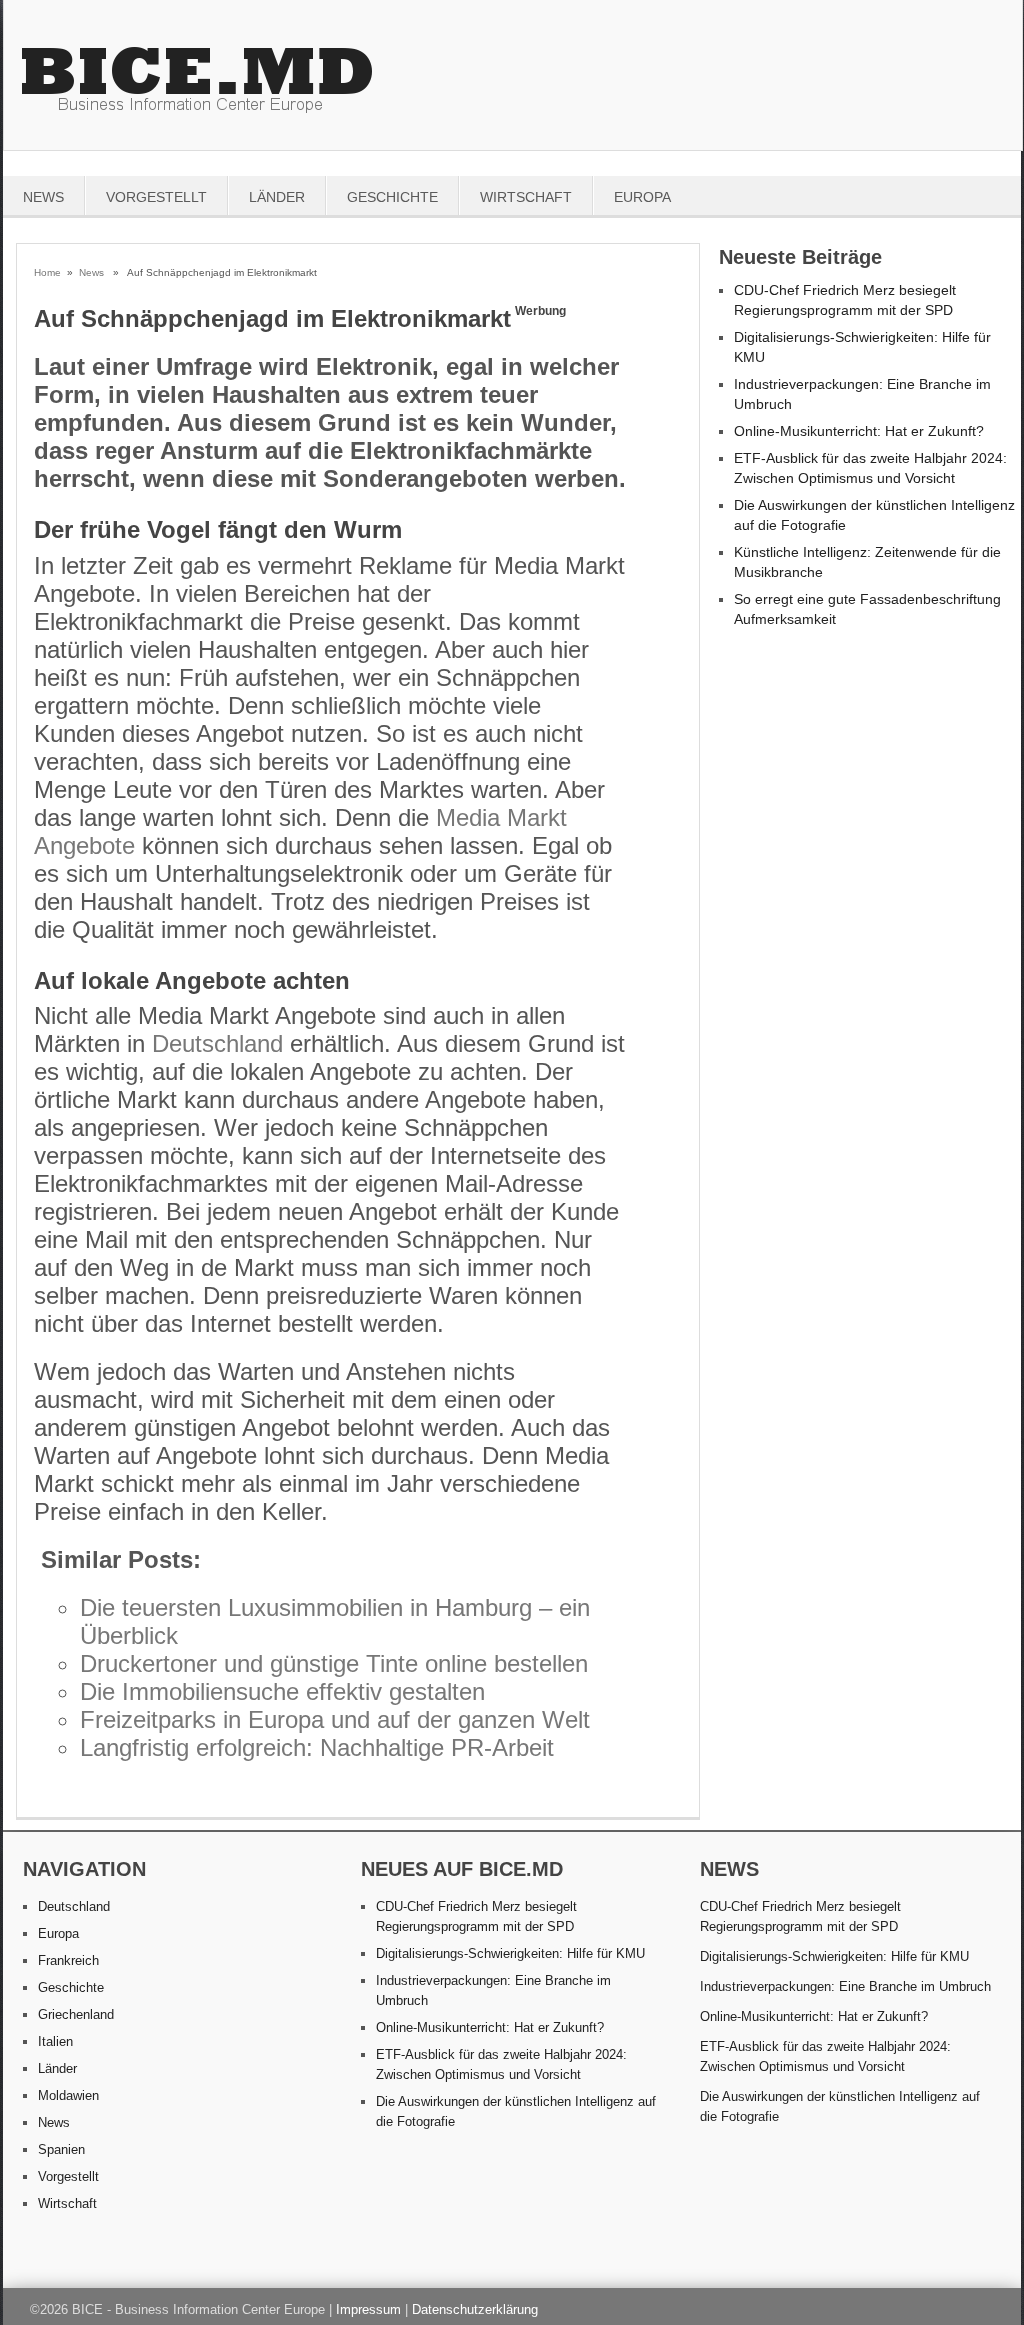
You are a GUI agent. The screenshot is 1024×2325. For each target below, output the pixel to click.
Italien (55, 2041)
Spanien (61, 2149)
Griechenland (76, 2014)
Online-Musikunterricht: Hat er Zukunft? (859, 431)
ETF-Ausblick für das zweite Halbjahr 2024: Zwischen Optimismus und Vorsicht (825, 2056)
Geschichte (392, 197)
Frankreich (68, 1960)
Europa (642, 197)
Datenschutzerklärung (475, 2309)
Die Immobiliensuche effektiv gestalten (282, 1691)
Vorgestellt (156, 197)
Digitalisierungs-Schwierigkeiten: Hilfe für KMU (510, 1953)
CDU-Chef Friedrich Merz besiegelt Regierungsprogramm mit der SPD (800, 1916)
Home (47, 272)
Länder (277, 197)
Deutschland (217, 1043)
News (43, 197)
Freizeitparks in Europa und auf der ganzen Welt (335, 1719)
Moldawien (68, 2095)
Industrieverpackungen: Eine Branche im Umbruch (845, 1986)
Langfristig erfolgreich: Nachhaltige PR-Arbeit (317, 1747)
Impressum (368, 2309)
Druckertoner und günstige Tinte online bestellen (334, 1663)
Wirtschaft (526, 197)
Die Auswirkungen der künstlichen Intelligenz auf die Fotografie (840, 2106)
